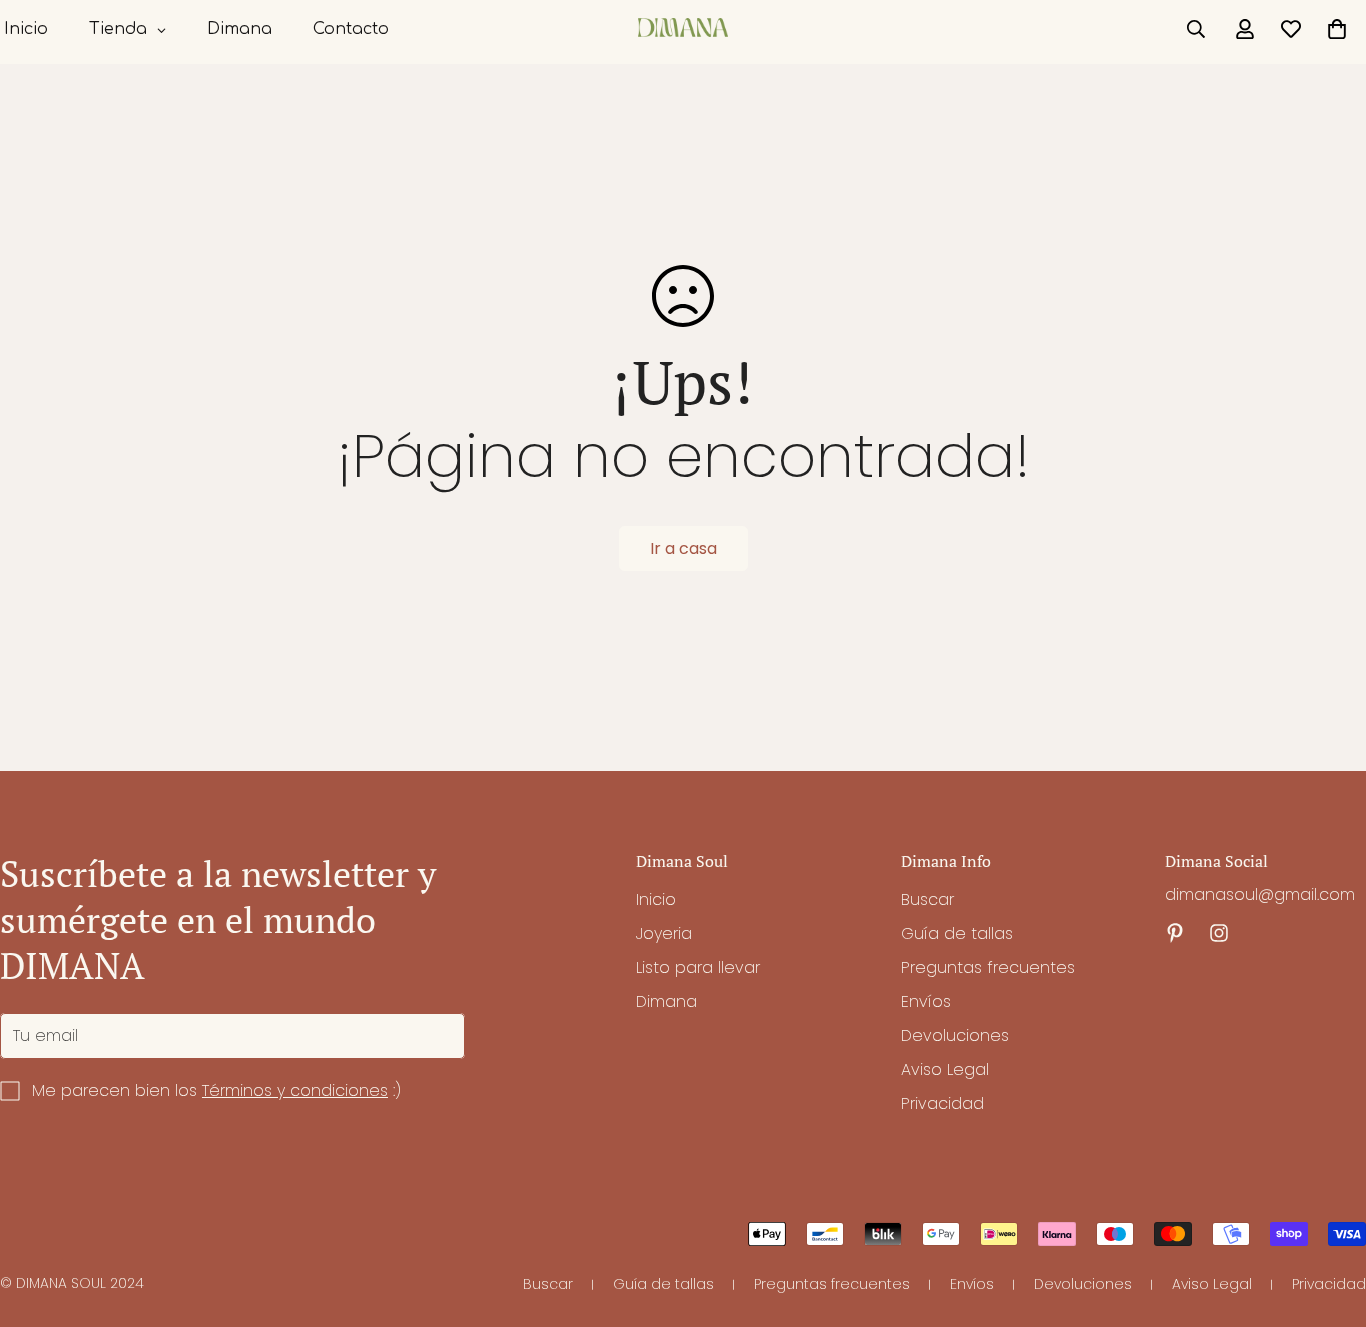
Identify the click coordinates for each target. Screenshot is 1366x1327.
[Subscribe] (443, 1036)
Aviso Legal (945, 1069)
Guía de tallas (957, 933)
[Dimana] (683, 29)
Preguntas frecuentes (988, 967)
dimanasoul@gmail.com (1260, 894)
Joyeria (664, 933)
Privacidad (942, 1103)
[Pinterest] (1175, 933)
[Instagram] (1219, 933)
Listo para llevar (698, 967)
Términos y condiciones (295, 1090)
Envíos (926, 1001)
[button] (1337, 29)
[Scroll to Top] (1327, 1218)
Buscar (927, 899)
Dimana (666, 1001)
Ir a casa (683, 548)
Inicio (656, 899)
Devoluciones (955, 1035)
